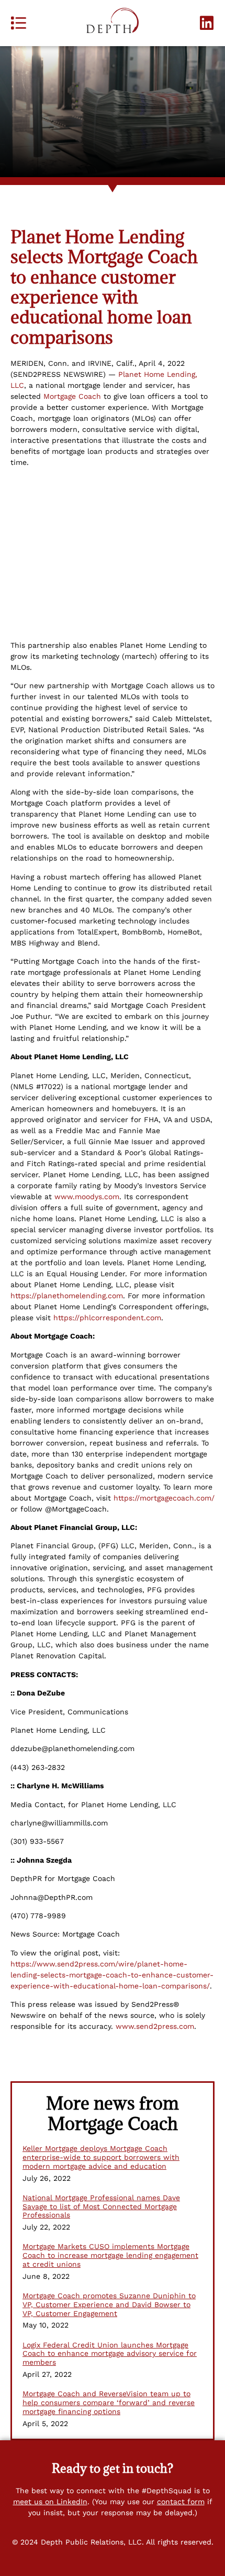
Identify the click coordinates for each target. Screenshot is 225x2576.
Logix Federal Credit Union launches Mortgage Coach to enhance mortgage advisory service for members (110, 2354)
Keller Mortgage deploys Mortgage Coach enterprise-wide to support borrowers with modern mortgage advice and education (101, 2157)
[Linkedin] (207, 23)
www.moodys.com (87, 1197)
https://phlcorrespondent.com (107, 1318)
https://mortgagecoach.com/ (164, 1498)
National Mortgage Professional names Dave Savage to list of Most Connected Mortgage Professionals (101, 2207)
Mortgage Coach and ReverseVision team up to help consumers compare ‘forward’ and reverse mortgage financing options (109, 2403)
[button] (18, 23)
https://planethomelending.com (67, 1296)
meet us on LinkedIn (50, 2502)
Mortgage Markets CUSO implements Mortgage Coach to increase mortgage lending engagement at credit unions (110, 2255)
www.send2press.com (155, 2026)
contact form (181, 2502)
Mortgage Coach (72, 396)
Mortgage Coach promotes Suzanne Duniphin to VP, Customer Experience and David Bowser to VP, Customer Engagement (109, 2305)
